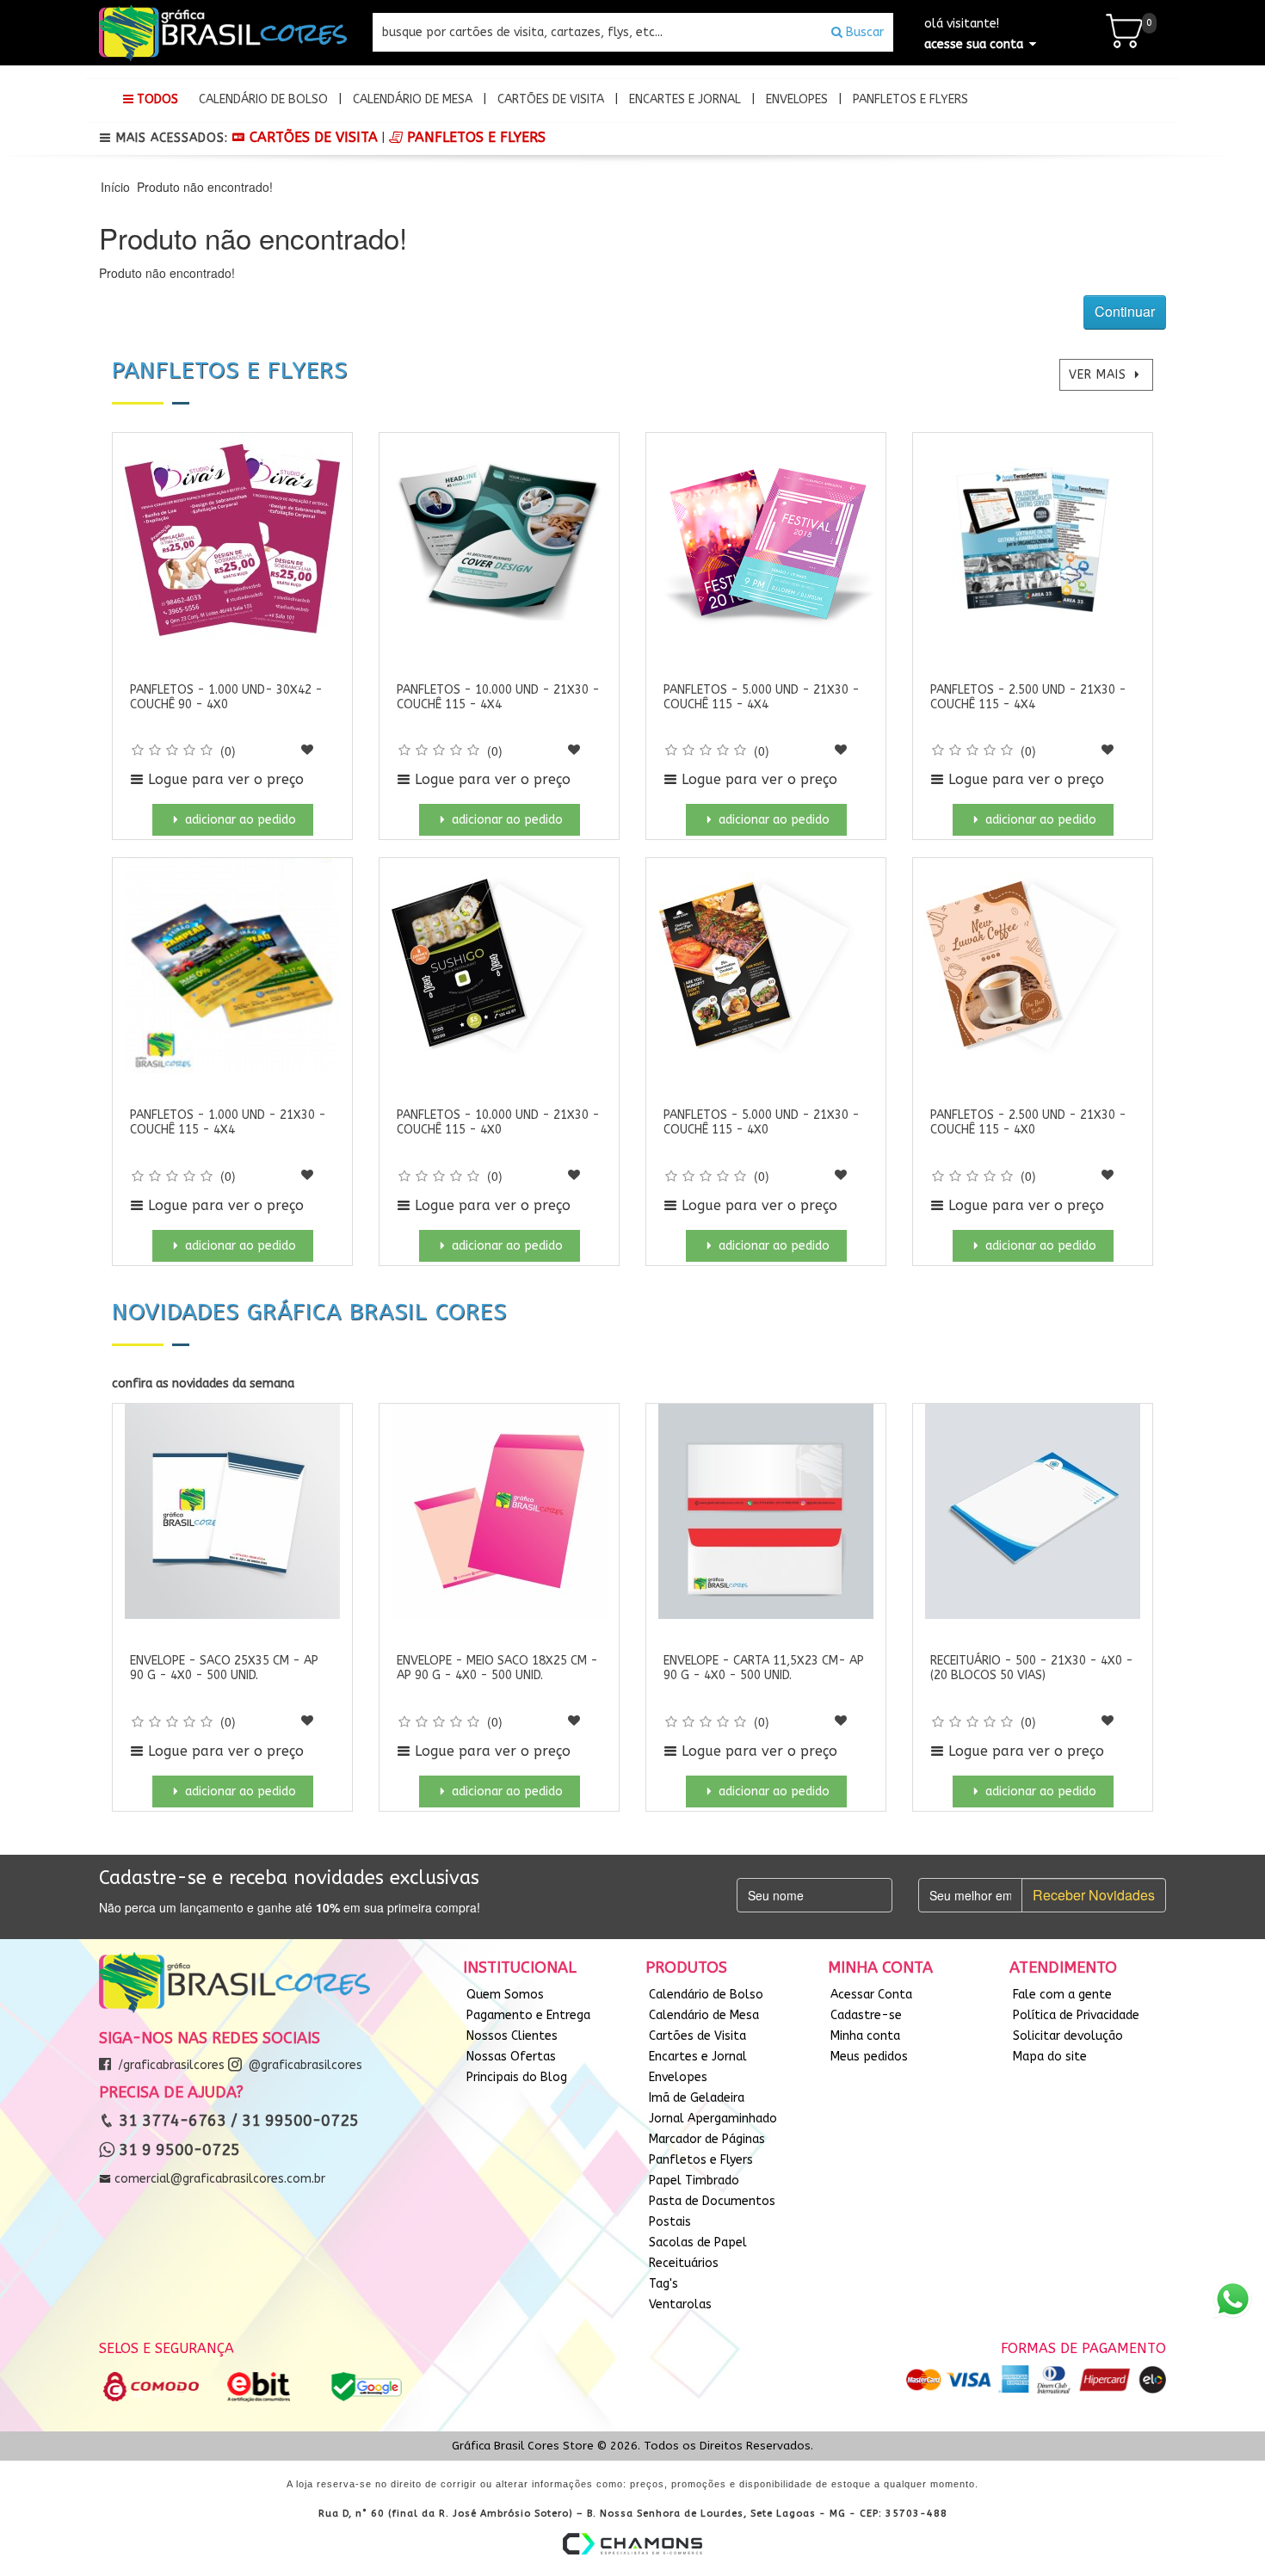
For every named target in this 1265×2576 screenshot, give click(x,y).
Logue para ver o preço (224, 779)
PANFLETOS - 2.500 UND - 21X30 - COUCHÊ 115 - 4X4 (1028, 697)
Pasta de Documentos (712, 2201)
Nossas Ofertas (511, 2057)
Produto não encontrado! (205, 187)
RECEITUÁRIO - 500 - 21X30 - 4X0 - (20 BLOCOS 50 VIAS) (1032, 1668)
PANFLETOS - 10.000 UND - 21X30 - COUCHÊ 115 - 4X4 (498, 697)
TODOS (156, 99)
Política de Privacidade (1076, 2015)
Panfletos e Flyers (910, 99)
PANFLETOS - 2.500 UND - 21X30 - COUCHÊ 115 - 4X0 (1028, 1122)
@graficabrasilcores (304, 2065)
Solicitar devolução (1068, 2036)
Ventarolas (680, 2304)
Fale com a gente (1062, 1995)
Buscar (863, 32)
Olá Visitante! (974, 34)
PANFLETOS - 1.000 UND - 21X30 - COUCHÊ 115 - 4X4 (228, 1122)
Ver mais (1100, 375)
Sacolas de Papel (698, 2242)
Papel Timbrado (694, 2181)
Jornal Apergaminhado (713, 2119)
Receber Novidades (1094, 1895)
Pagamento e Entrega (528, 2015)
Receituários (684, 2263)
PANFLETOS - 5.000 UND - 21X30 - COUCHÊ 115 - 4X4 (762, 697)
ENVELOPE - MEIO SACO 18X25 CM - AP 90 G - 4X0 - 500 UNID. (497, 1668)
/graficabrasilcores (170, 2065)
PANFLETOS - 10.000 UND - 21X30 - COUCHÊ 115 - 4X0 (498, 1122)
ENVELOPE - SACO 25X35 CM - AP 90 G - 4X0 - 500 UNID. (224, 1668)
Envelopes (797, 99)
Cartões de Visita (551, 99)
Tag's (663, 2284)
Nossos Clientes (512, 2036)
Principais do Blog (517, 2077)
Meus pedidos (869, 2057)
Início (115, 187)
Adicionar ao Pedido (239, 820)
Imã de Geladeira (697, 2098)
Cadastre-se (866, 2015)
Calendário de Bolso (263, 99)
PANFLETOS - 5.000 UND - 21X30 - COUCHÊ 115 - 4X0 (762, 1122)
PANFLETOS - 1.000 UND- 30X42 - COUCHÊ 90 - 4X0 (226, 697)
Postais (670, 2222)
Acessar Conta (871, 1995)
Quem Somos (505, 1995)
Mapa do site (1050, 2057)
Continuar (1125, 311)
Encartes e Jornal (685, 99)
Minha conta (865, 2036)
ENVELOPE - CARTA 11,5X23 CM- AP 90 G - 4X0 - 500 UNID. (764, 1668)
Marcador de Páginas (707, 2139)
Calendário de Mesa (413, 99)
